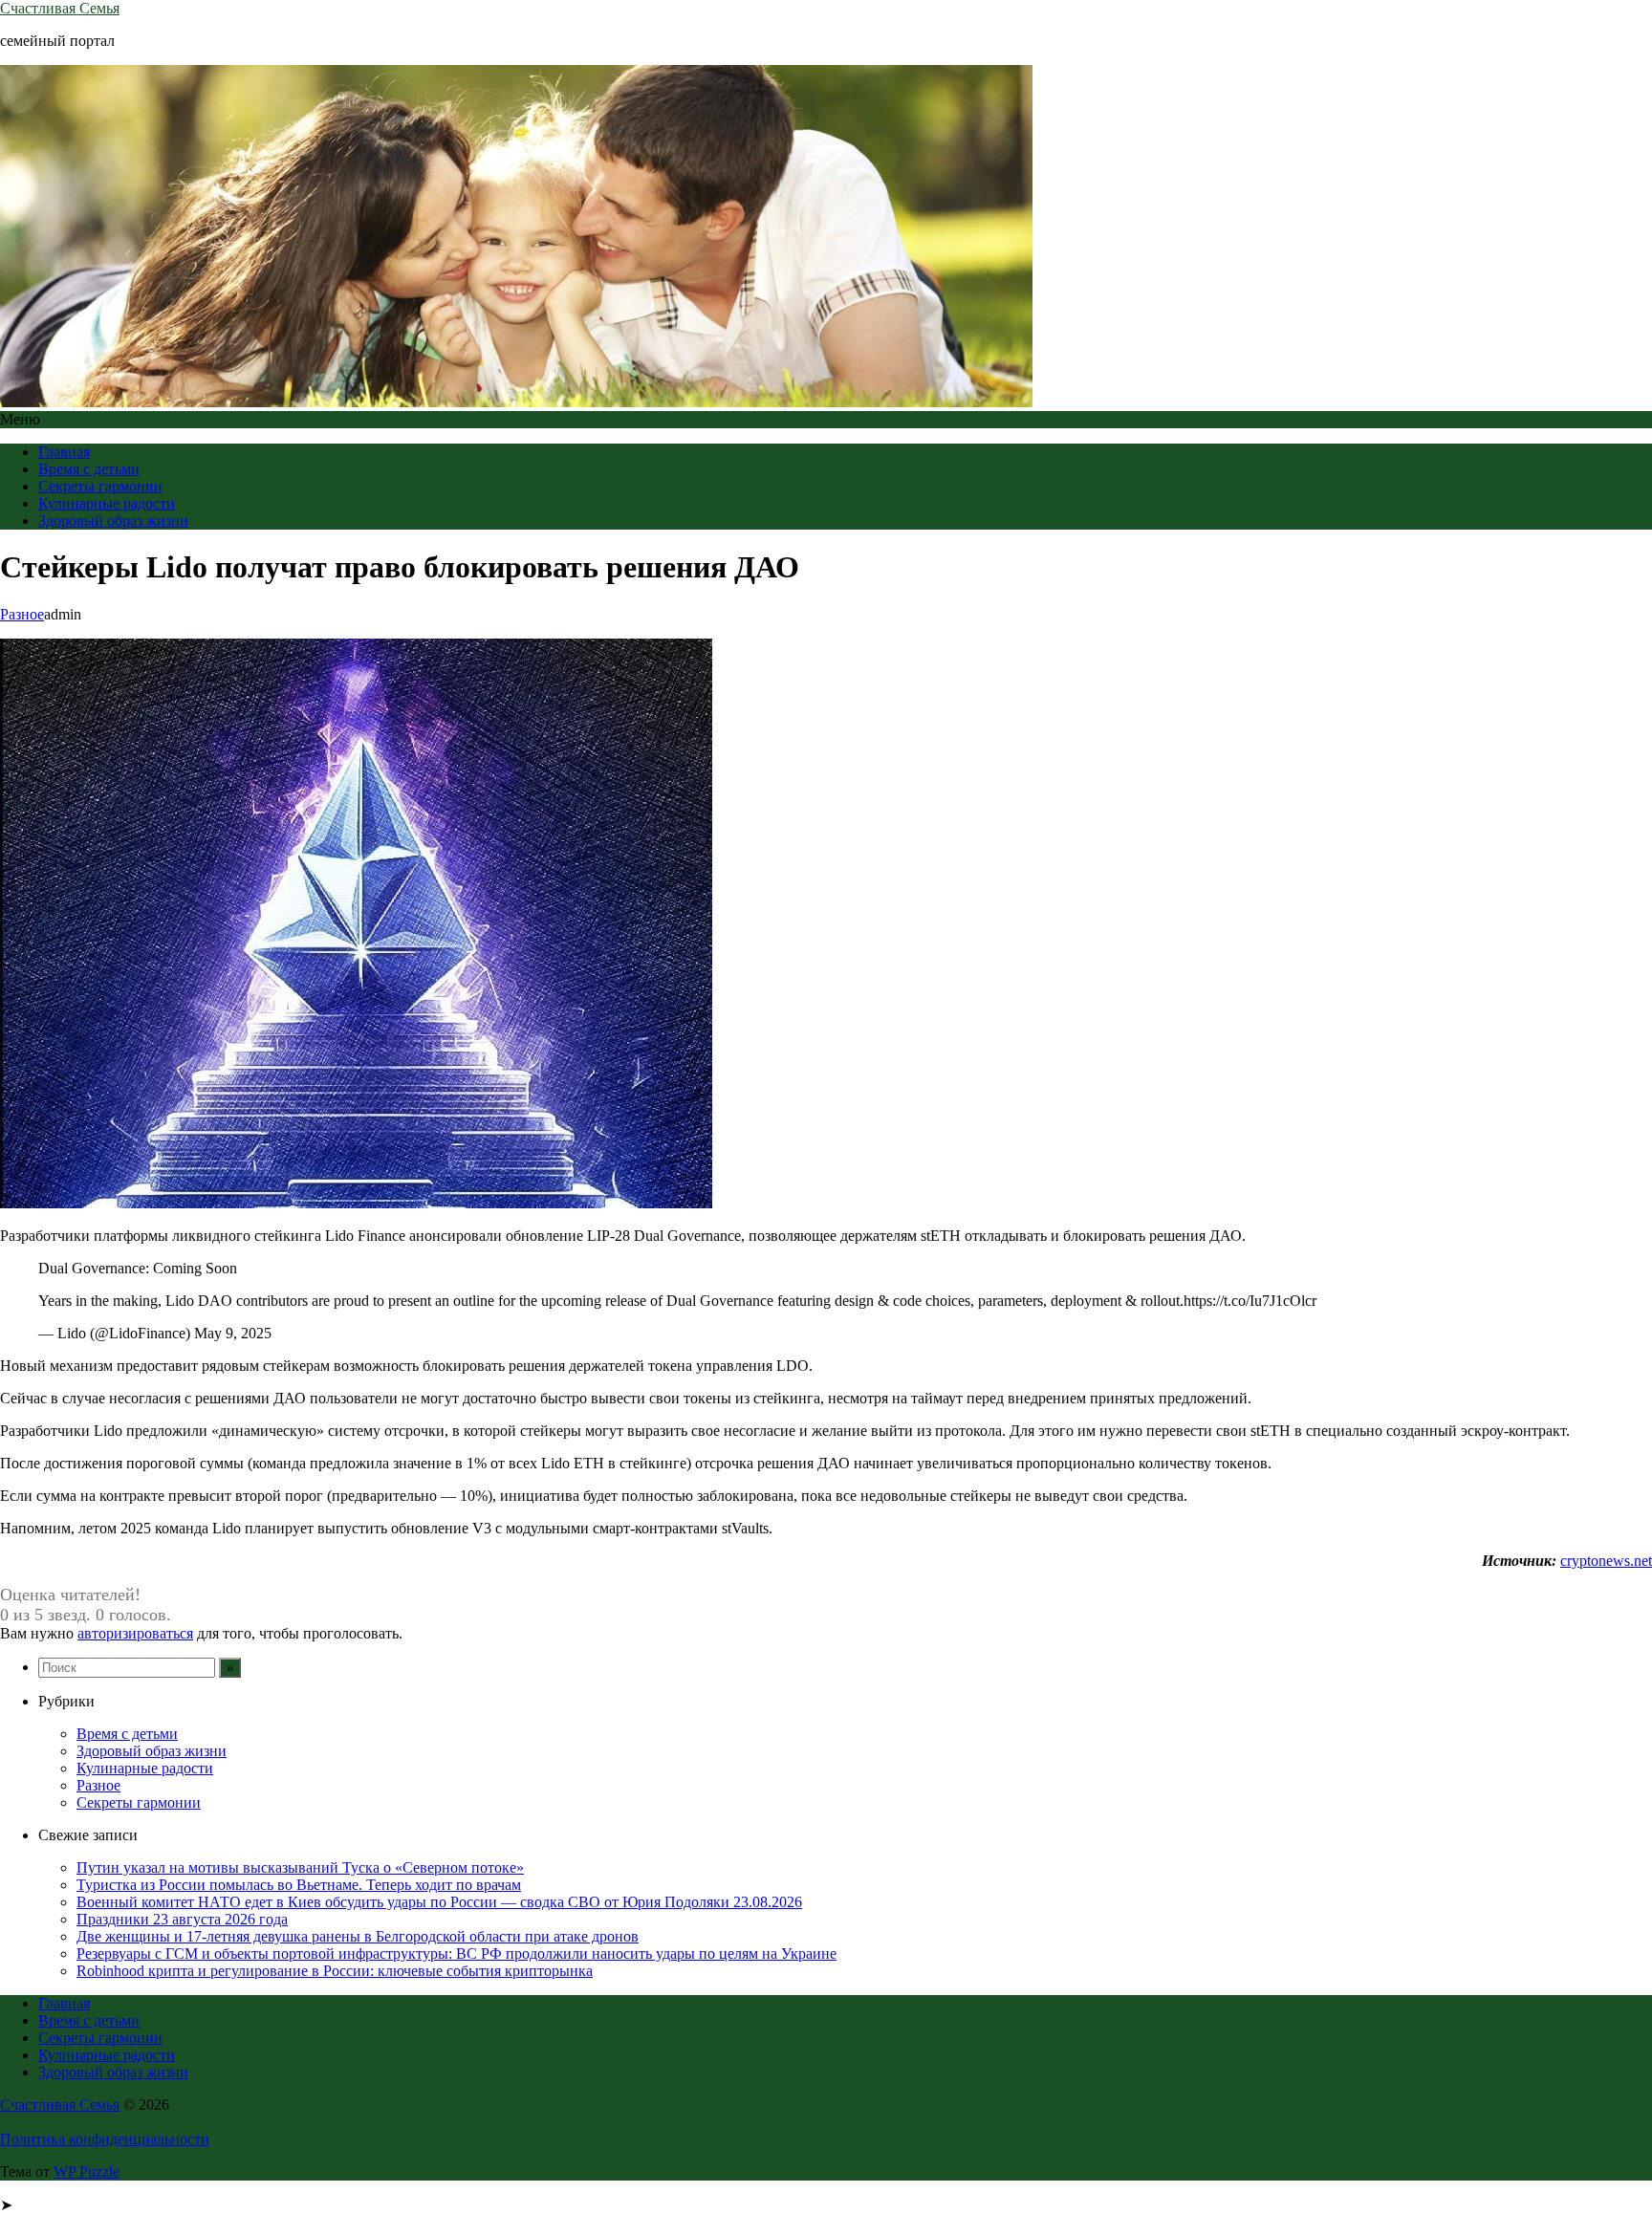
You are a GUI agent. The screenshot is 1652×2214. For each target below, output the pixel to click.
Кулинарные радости (107, 503)
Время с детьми (89, 469)
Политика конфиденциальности (105, 2139)
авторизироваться (135, 1633)
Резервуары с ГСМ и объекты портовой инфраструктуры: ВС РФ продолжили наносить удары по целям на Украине (456, 1954)
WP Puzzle (87, 2171)
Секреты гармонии (100, 486)
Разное (22, 614)
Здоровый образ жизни (113, 521)
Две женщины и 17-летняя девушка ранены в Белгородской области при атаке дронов (358, 1936)
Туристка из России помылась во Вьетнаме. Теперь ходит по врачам (299, 1885)
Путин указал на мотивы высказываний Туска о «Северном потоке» (300, 1867)
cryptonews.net (1606, 1561)
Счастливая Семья (60, 8)
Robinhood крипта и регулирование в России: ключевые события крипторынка (335, 1971)
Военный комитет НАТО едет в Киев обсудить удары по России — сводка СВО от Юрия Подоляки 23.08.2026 (439, 1902)
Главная (64, 452)
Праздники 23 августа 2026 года (182, 1919)
